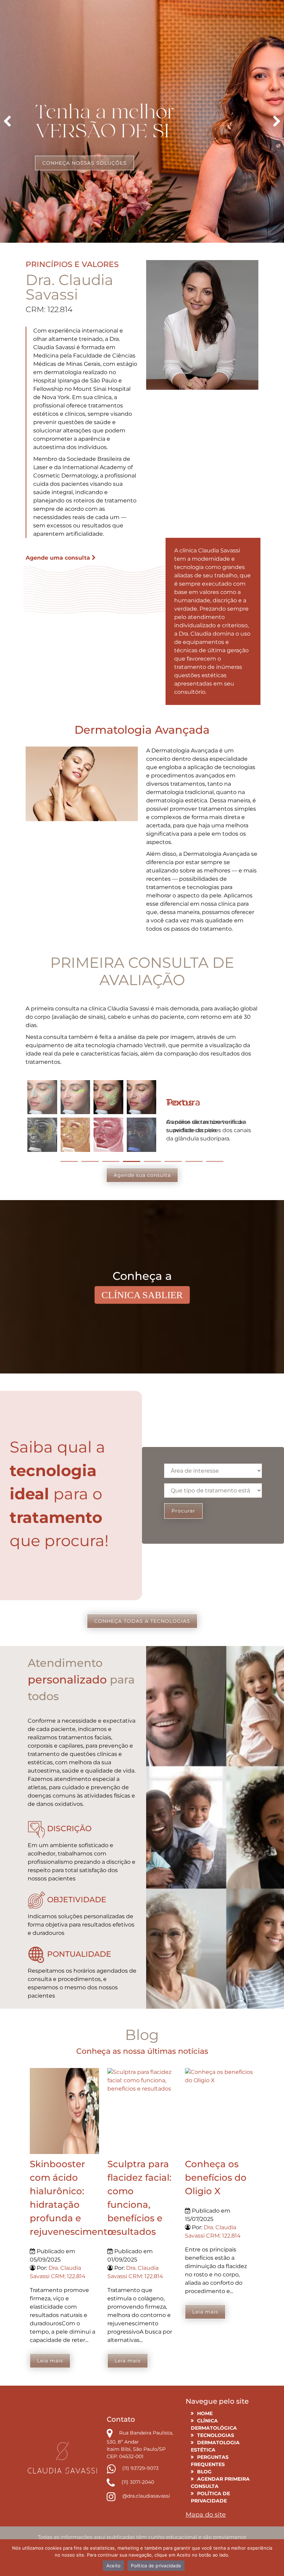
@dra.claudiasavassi (145, 2496)
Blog (204, 2472)
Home (205, 2413)
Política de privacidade (156, 2566)
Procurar (183, 1511)
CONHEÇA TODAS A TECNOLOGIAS (142, 1621)
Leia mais (50, 2361)
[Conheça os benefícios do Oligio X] (220, 2111)
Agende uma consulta (59, 558)
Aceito (114, 2566)
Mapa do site (206, 2515)
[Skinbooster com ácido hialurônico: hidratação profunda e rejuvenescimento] (64, 2111)
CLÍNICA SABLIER (142, 1295)
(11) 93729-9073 (140, 2468)
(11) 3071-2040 (137, 2482)
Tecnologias (216, 2435)
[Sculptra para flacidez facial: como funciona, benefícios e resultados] (142, 2111)
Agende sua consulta (142, 1175)
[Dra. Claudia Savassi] (62, 2457)
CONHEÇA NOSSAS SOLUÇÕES (85, 163)
